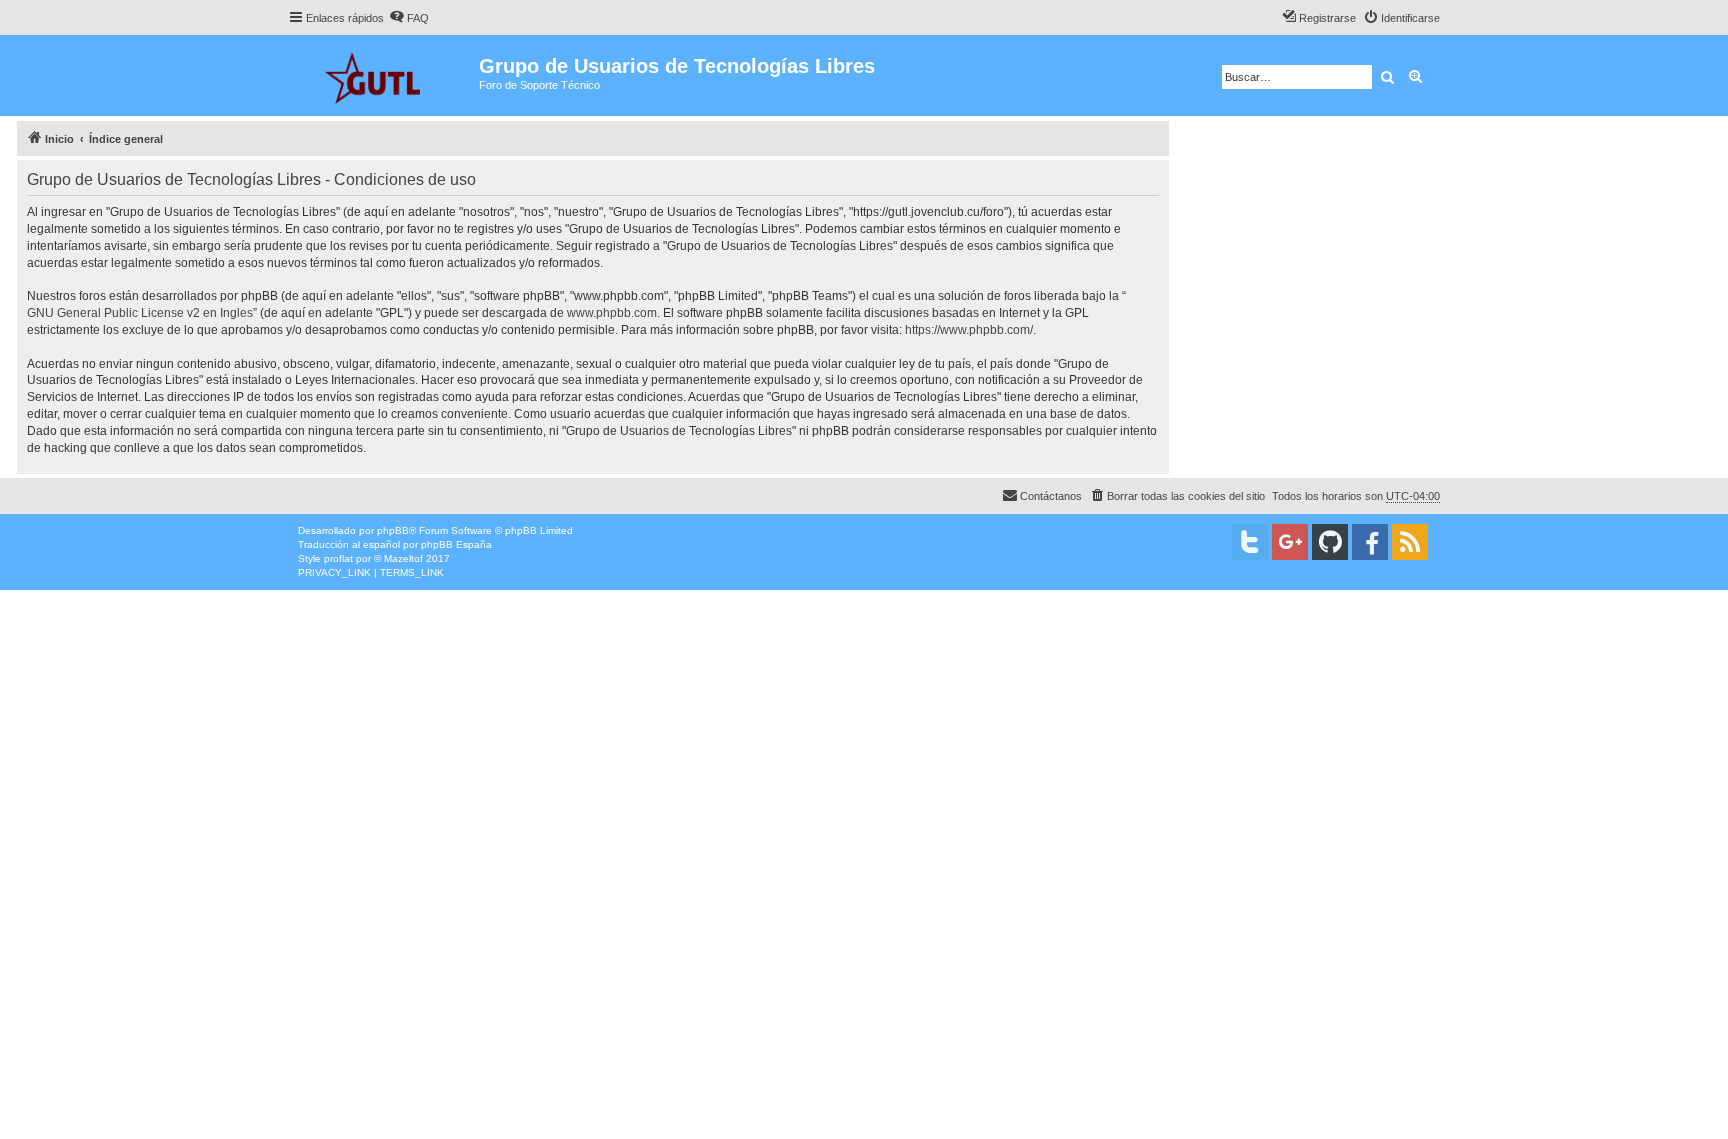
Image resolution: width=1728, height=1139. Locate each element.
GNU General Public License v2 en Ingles (140, 313)
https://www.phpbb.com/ (969, 330)
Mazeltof (403, 558)
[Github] (1330, 542)
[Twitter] (1250, 542)
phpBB (393, 530)
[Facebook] (1370, 542)
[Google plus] (1290, 542)
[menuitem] (409, 18)
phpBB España (456, 544)
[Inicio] (383, 75)
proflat (338, 558)
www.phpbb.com (612, 313)
